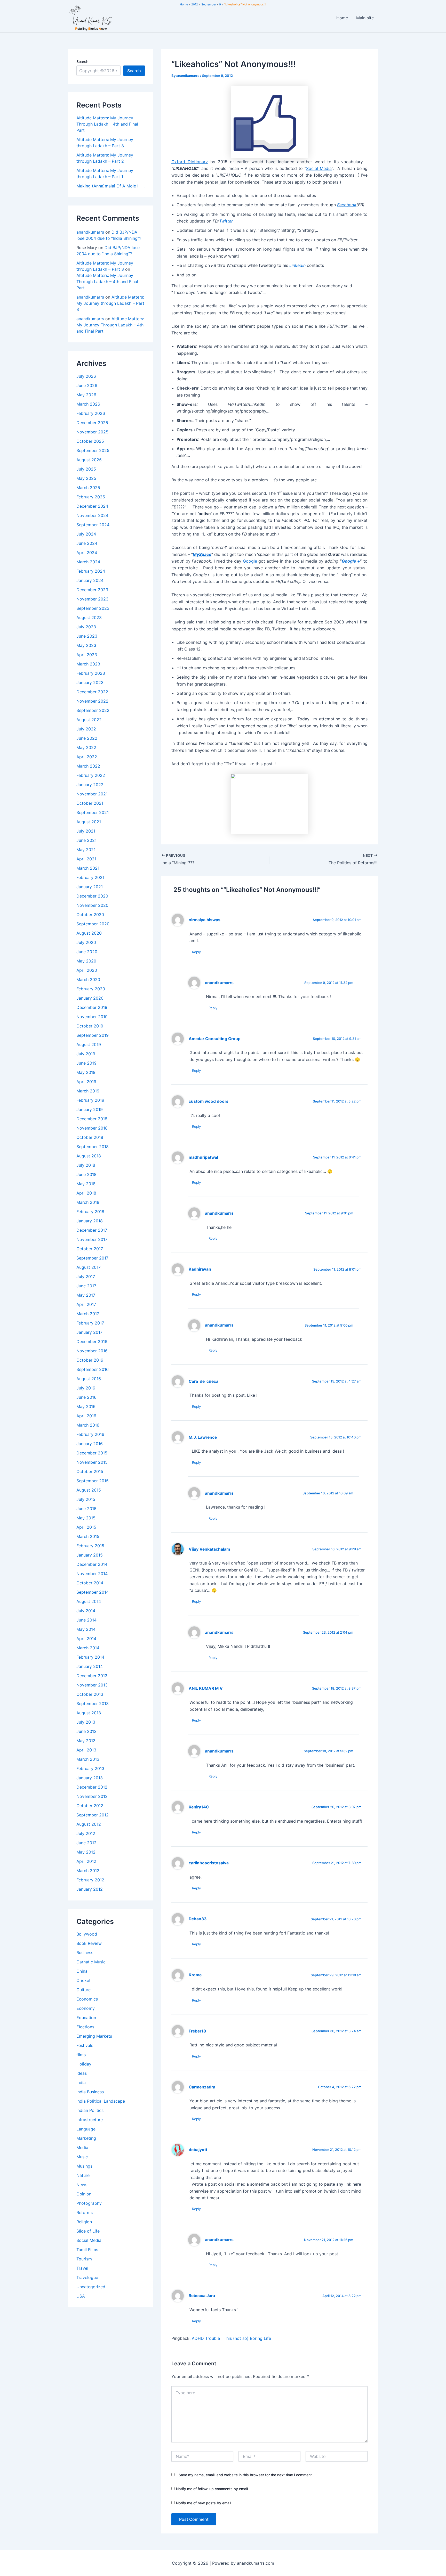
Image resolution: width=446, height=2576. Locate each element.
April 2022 (87, 757)
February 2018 (90, 1212)
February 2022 (91, 775)
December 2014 (92, 1564)
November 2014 (92, 1574)
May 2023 (86, 645)
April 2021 (86, 859)
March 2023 (88, 664)
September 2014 (93, 1592)
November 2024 (92, 515)
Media (82, 2147)
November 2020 (92, 905)
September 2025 (93, 450)
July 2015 (86, 1499)
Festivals (85, 2045)
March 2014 (88, 1648)
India (81, 2083)
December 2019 (92, 1007)
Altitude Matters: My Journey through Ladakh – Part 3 (110, 303)
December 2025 (92, 423)
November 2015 (92, 1462)
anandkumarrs (90, 232)
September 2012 (93, 1815)
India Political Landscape (101, 2101)
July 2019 (86, 1054)
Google (250, 561)
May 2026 (86, 395)
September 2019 (93, 1035)
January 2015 (90, 1555)
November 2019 (92, 1017)
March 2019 (88, 1091)
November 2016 (92, 1351)
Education (86, 2018)
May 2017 (86, 1295)
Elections (85, 2027)
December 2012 (92, 1787)
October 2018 (90, 1137)
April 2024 (87, 553)
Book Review (89, 1943)
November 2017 (92, 1239)
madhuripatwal (203, 1157)
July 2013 (86, 1722)
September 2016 (93, 1369)
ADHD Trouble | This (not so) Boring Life (231, 2338)
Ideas (82, 2073)
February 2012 (90, 1880)
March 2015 (88, 1536)
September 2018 (93, 1147)
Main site (365, 18)
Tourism (84, 2259)
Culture (83, 1990)
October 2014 (90, 1583)
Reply (196, 952)
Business (85, 1953)
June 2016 (86, 1397)
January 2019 (90, 1109)
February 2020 (91, 989)
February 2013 (90, 1768)
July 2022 (86, 729)
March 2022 (88, 766)
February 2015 (90, 1546)
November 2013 (92, 1685)
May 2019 (86, 1072)
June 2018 (86, 1174)
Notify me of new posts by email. (204, 2503)
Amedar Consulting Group (215, 1039)
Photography (89, 2203)
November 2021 (92, 794)
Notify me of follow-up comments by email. (212, 2489)
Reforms (85, 2212)
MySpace (202, 554)
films (81, 2055)
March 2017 (88, 1314)
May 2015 (86, 1518)
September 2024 (93, 525)
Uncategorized (91, 2287)
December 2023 (92, 590)
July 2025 (86, 469)
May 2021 (86, 850)
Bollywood (87, 1934)
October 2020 (90, 915)
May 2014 (86, 1629)
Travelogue (87, 2277)
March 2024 (88, 562)
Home (342, 18)
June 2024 (87, 543)
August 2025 (89, 460)
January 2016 (90, 1444)
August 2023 (89, 618)
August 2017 (89, 1267)
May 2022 (86, 747)
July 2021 (86, 831)
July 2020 (86, 942)
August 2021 (89, 822)
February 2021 (90, 877)
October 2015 (90, 1471)
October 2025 (90, 441)
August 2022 (89, 720)
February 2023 (91, 673)
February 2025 (91, 497)
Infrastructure (90, 2120)
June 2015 (86, 1509)
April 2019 (86, 1082)
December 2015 (92, 1453)
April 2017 (86, 1304)
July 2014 (86, 1611)
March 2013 (88, 1759)
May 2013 (86, 1741)
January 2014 (90, 1666)
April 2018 (86, 1193)
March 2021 (88, 868)
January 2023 (90, 682)
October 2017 (90, 1249)
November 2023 (92, 599)
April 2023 (87, 655)
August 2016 (89, 1379)
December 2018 (92, 1119)
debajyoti (198, 2150)
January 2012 (90, 1889)
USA (81, 2296)
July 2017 (86, 1277)
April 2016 (86, 1416)
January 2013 (90, 1778)
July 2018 (86, 1165)
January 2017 (89, 1332)
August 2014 (89, 1601)
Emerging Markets (94, 2036)
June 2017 (86, 1286)
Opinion (84, 2194)
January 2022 (90, 785)
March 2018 (88, 1202)
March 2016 (88, 1425)
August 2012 (89, 1824)
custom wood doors (209, 1101)
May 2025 (86, 478)
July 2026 (86, 376)
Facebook (347, 205)
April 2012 (86, 1861)
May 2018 (86, 1184)
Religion (84, 2222)
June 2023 (87, 636)
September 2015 (93, 1481)
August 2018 (89, 1156)
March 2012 (88, 1871)
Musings (84, 2166)
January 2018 (90, 1221)
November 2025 (92, 432)
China (82, 1971)
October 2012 (90, 1806)
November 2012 (92, 1796)
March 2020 (88, 980)
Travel (82, 2268)
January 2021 (90, 887)
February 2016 (90, 1434)
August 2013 (89, 1713)
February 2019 (90, 1100)
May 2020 (86, 961)
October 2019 (90, 1026)
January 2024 (90, 580)
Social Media (89, 2240)
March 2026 (88, 404)
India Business (90, 2092)
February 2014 (90, 1657)
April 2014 (86, 1639)
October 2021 (90, 803)
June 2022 (87, 738)
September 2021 (93, 812)
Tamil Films (87, 2250)
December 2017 (92, 1230)
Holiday (84, 2064)
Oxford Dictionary (190, 162)
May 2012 (86, 1852)
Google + (351, 561)
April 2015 (86, 1527)
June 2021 (86, 840)
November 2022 (92, 701)
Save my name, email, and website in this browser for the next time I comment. (246, 2475)
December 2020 (92, 896)
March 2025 (88, 488)
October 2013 (90, 1694)
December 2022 (92, 692)
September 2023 (93, 608)
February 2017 (90, 1323)
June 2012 (86, 1843)
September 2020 (93, 924)
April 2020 (87, 970)
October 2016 (90, 1360)
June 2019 (86, 1063)
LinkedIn (297, 265)
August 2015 (89, 1490)
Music (82, 2157)
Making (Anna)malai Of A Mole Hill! (110, 186)
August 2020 (89, 933)
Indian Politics (90, 2110)
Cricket (83, 1980)
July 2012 (86, 1833)
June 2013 (86, 1731)
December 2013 (92, 1676)
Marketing (86, 2138)
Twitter (226, 221)
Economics (87, 1999)
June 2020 (87, 952)
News (82, 2185)
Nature (83, 2175)
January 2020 (90, 998)
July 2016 (86, 1388)
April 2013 (86, 1750)
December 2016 (92, 1342)
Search (82, 61)
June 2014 (86, 1620)
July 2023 (86, 627)
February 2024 (91, 571)
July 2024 (86, 534)
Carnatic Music (91, 1962)
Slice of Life (88, 2231)
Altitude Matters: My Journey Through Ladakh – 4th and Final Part (107, 124)
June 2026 (87, 385)
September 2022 (93, 710)
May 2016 (86, 1406)
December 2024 (92, 506)
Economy (86, 2008)
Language (86, 2129)
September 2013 (93, 1703)
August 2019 (89, 1044)
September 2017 (92, 1258)
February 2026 (91, 413)
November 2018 (92, 1128)
